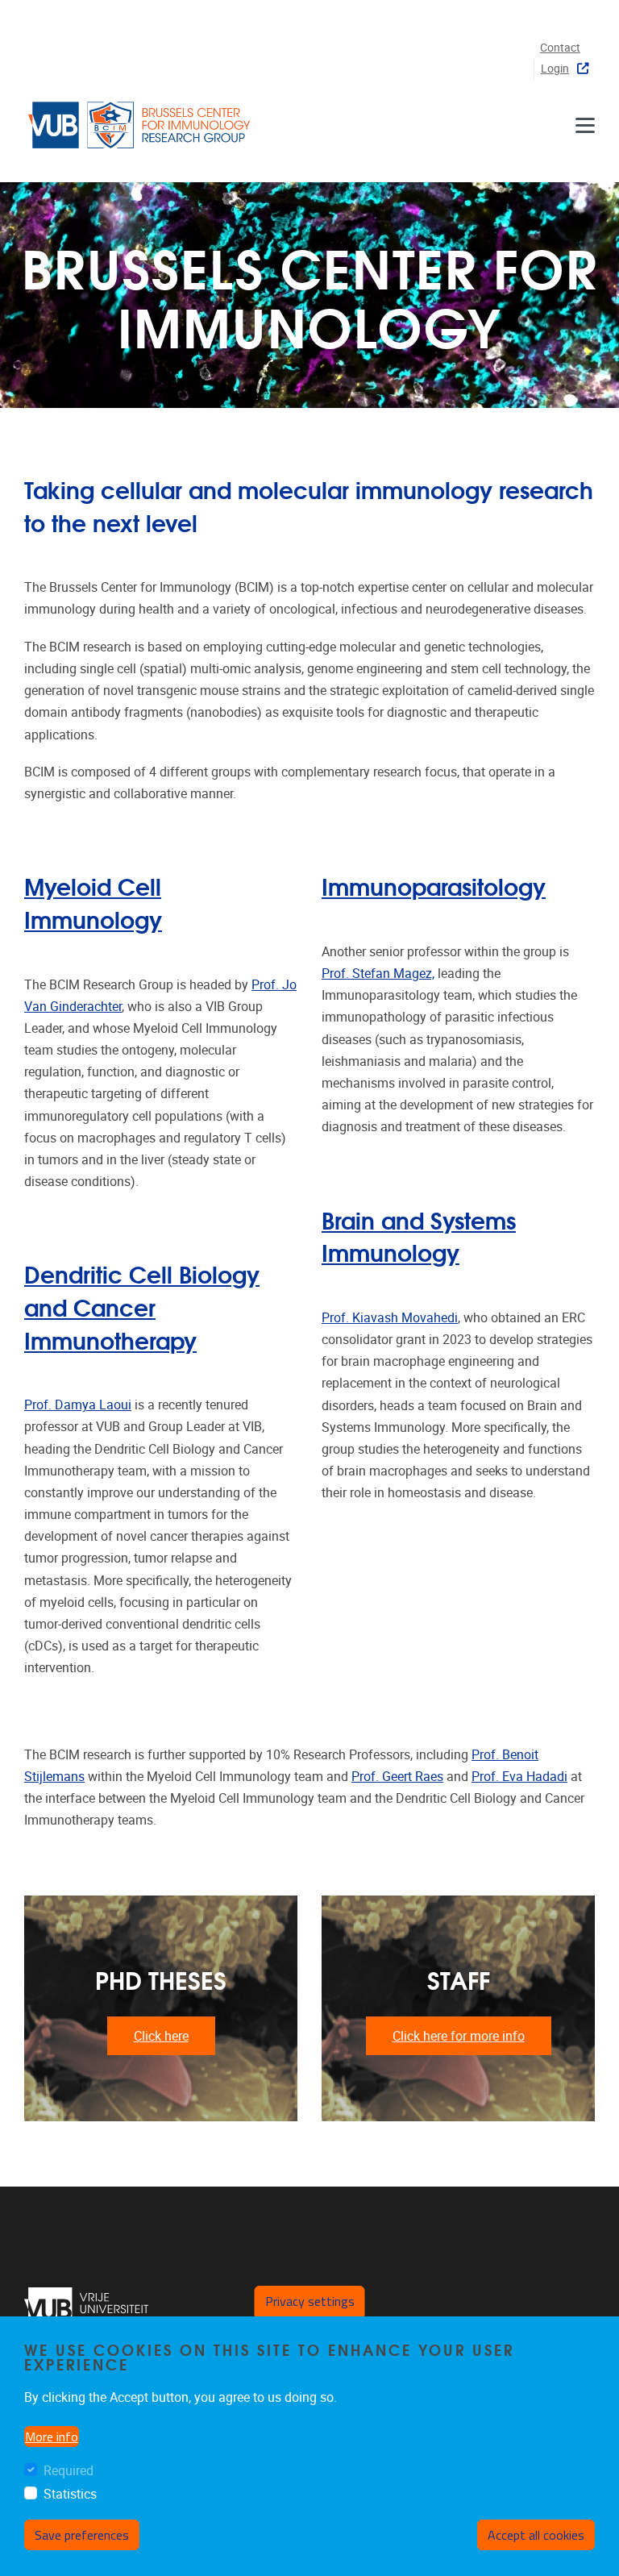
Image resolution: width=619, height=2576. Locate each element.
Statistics (70, 2494)
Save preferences (82, 2535)
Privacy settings (310, 2301)
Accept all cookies (536, 2535)
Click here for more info (459, 2036)
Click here (161, 2036)
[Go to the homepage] (141, 125)
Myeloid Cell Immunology (93, 902)
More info (52, 2437)
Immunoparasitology (434, 886)
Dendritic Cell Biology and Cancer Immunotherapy (142, 1306)
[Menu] (585, 125)
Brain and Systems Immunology (419, 1236)
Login (555, 69)
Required (69, 2471)
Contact (560, 48)
